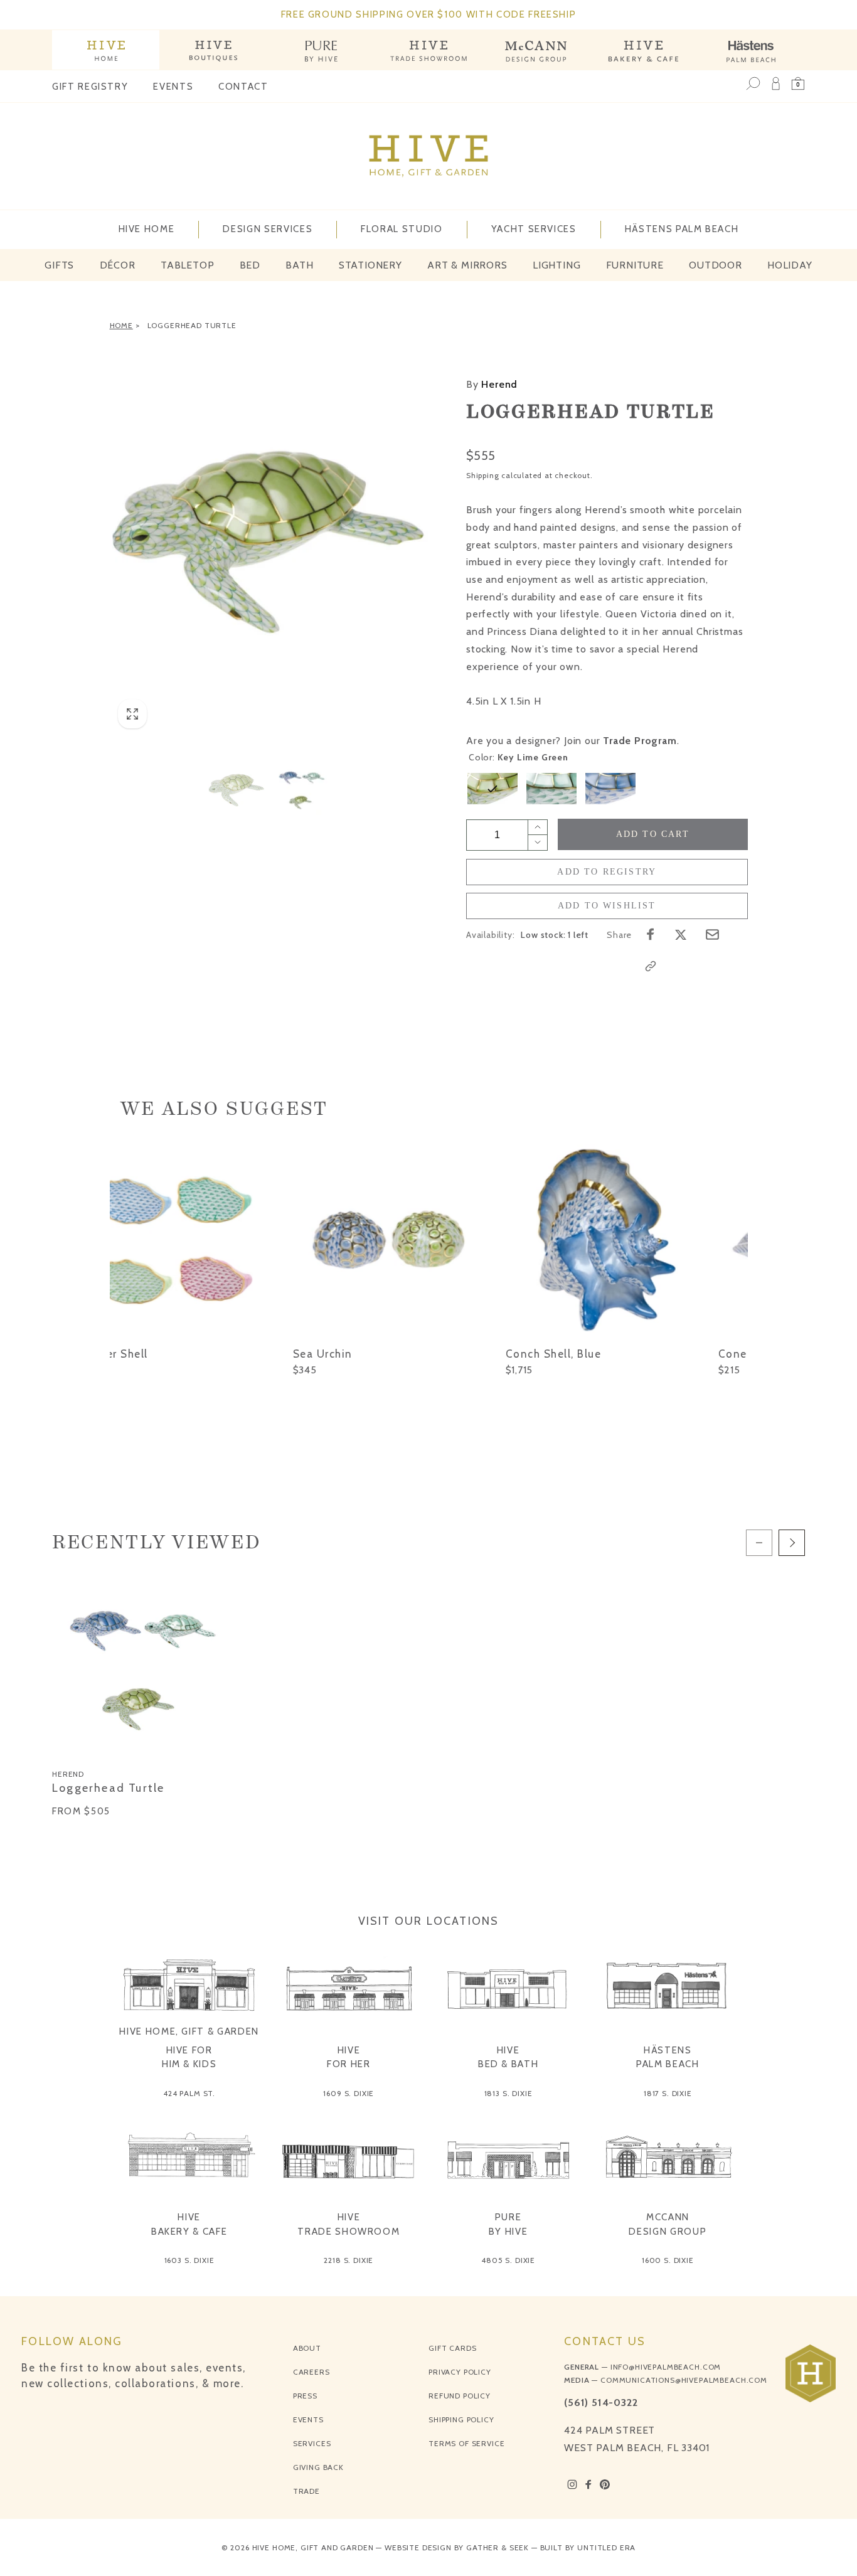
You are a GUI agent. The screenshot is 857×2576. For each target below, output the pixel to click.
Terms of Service (466, 2443)
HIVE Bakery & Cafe (189, 2224)
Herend (492, 384)
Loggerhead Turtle (192, 325)
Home (121, 325)
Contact (243, 87)
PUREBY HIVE (508, 2224)
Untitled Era (606, 2547)
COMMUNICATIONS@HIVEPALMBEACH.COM (684, 2380)
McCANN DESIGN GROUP (668, 2224)
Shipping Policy (461, 2419)
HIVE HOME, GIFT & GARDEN (189, 2031)
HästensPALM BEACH (668, 2057)
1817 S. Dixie (668, 2093)
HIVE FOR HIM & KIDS (189, 2057)
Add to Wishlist (607, 906)
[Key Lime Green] (492, 789)
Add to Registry (607, 872)
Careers (311, 2372)
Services (312, 2443)
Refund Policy (460, 2396)
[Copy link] (651, 966)
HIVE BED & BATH (508, 2057)
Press (305, 2396)
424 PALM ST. (189, 2093)
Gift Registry (90, 87)
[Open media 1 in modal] (269, 538)
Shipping (482, 475)
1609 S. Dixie (349, 2093)
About (307, 2348)
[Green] (551, 789)
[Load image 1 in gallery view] (237, 789)
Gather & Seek (498, 2547)
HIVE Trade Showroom (349, 2224)
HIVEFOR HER (349, 2057)
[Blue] (610, 789)
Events (173, 87)
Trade (306, 2491)
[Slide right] (792, 1543)
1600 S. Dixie (668, 2260)
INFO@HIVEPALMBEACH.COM (666, 2367)
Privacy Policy (460, 2372)
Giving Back (318, 2467)
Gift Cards (452, 2348)
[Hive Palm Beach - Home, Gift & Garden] (106, 50)
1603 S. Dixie (189, 2260)
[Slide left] (759, 1543)
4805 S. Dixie (508, 2260)
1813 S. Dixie (508, 2093)
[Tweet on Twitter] (681, 934)
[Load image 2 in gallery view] (302, 789)
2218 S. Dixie (349, 2260)
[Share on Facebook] (651, 934)
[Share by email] (712, 934)
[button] (798, 83)
